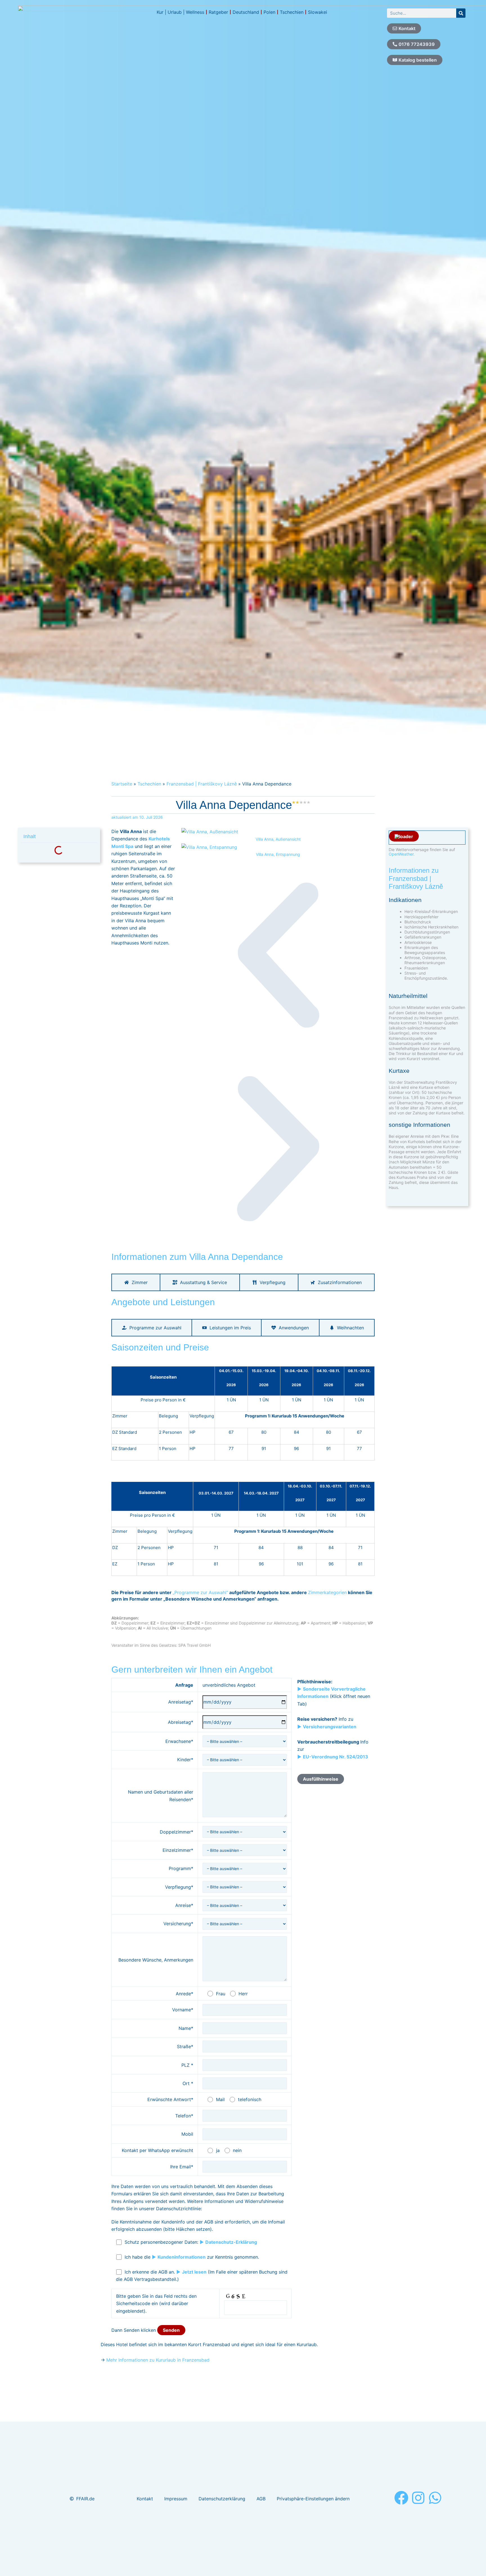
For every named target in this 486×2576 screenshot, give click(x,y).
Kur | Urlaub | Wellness (180, 12)
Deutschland (246, 12)
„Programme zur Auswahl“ (200, 1592)
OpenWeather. (402, 854)
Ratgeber (218, 12)
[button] (278, 955)
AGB (261, 2499)
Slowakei (318, 12)
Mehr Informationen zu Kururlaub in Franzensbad (158, 2360)
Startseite (122, 784)
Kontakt (145, 2499)
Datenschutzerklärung (222, 2499)
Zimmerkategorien (327, 1592)
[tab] (136, 1282)
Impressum (176, 2499)
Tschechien (292, 12)
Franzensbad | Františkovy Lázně (202, 784)
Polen (269, 12)
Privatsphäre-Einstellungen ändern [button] (313, 2499)
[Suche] (461, 13)
